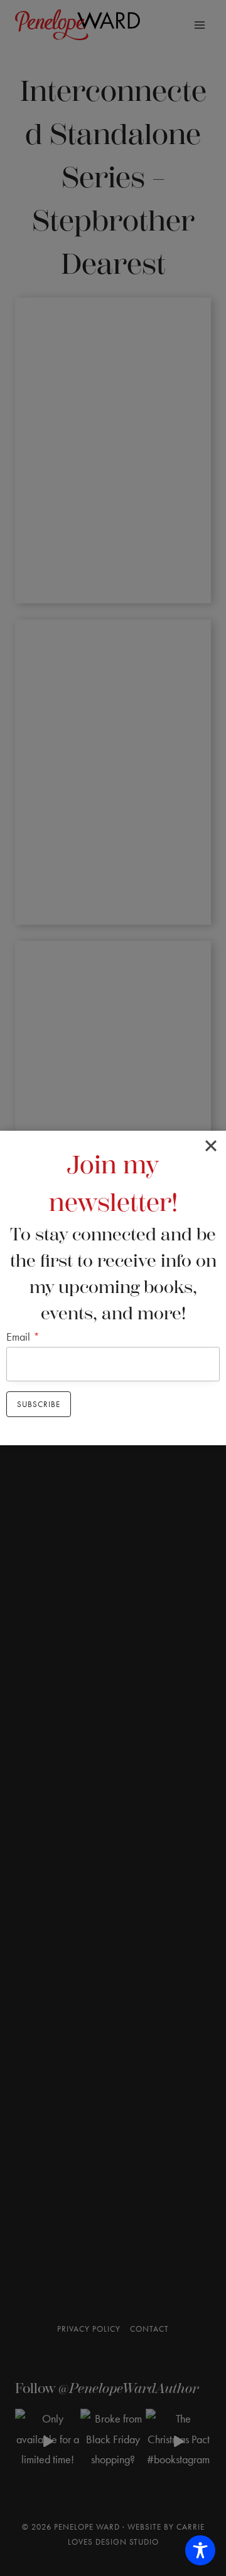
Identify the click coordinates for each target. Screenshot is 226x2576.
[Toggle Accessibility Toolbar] (200, 2550)
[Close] (211, 1146)
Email (23, 1337)
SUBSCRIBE (39, 1404)
